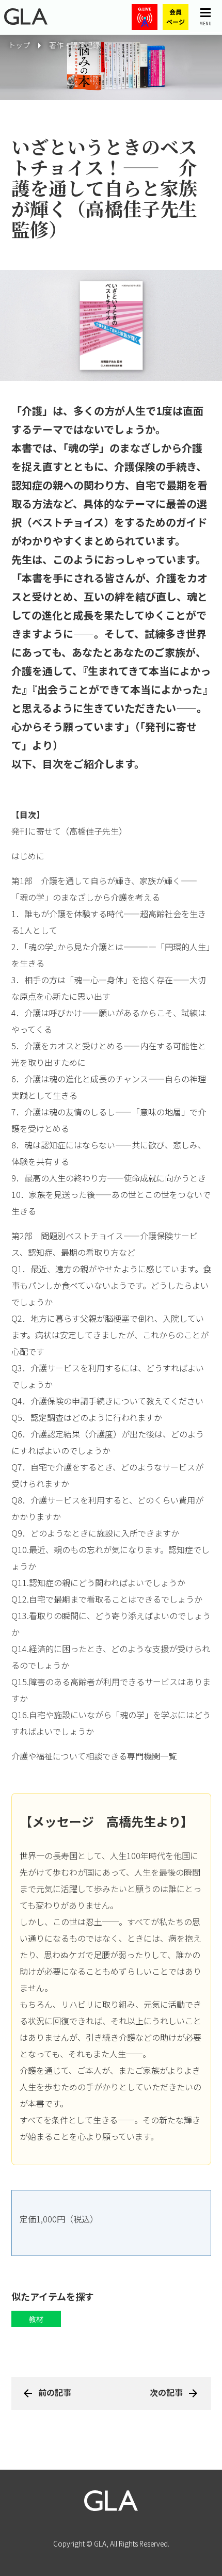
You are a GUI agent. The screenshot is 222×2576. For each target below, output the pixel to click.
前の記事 (55, 2392)
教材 (36, 2319)
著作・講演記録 (74, 45)
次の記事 (166, 2392)
